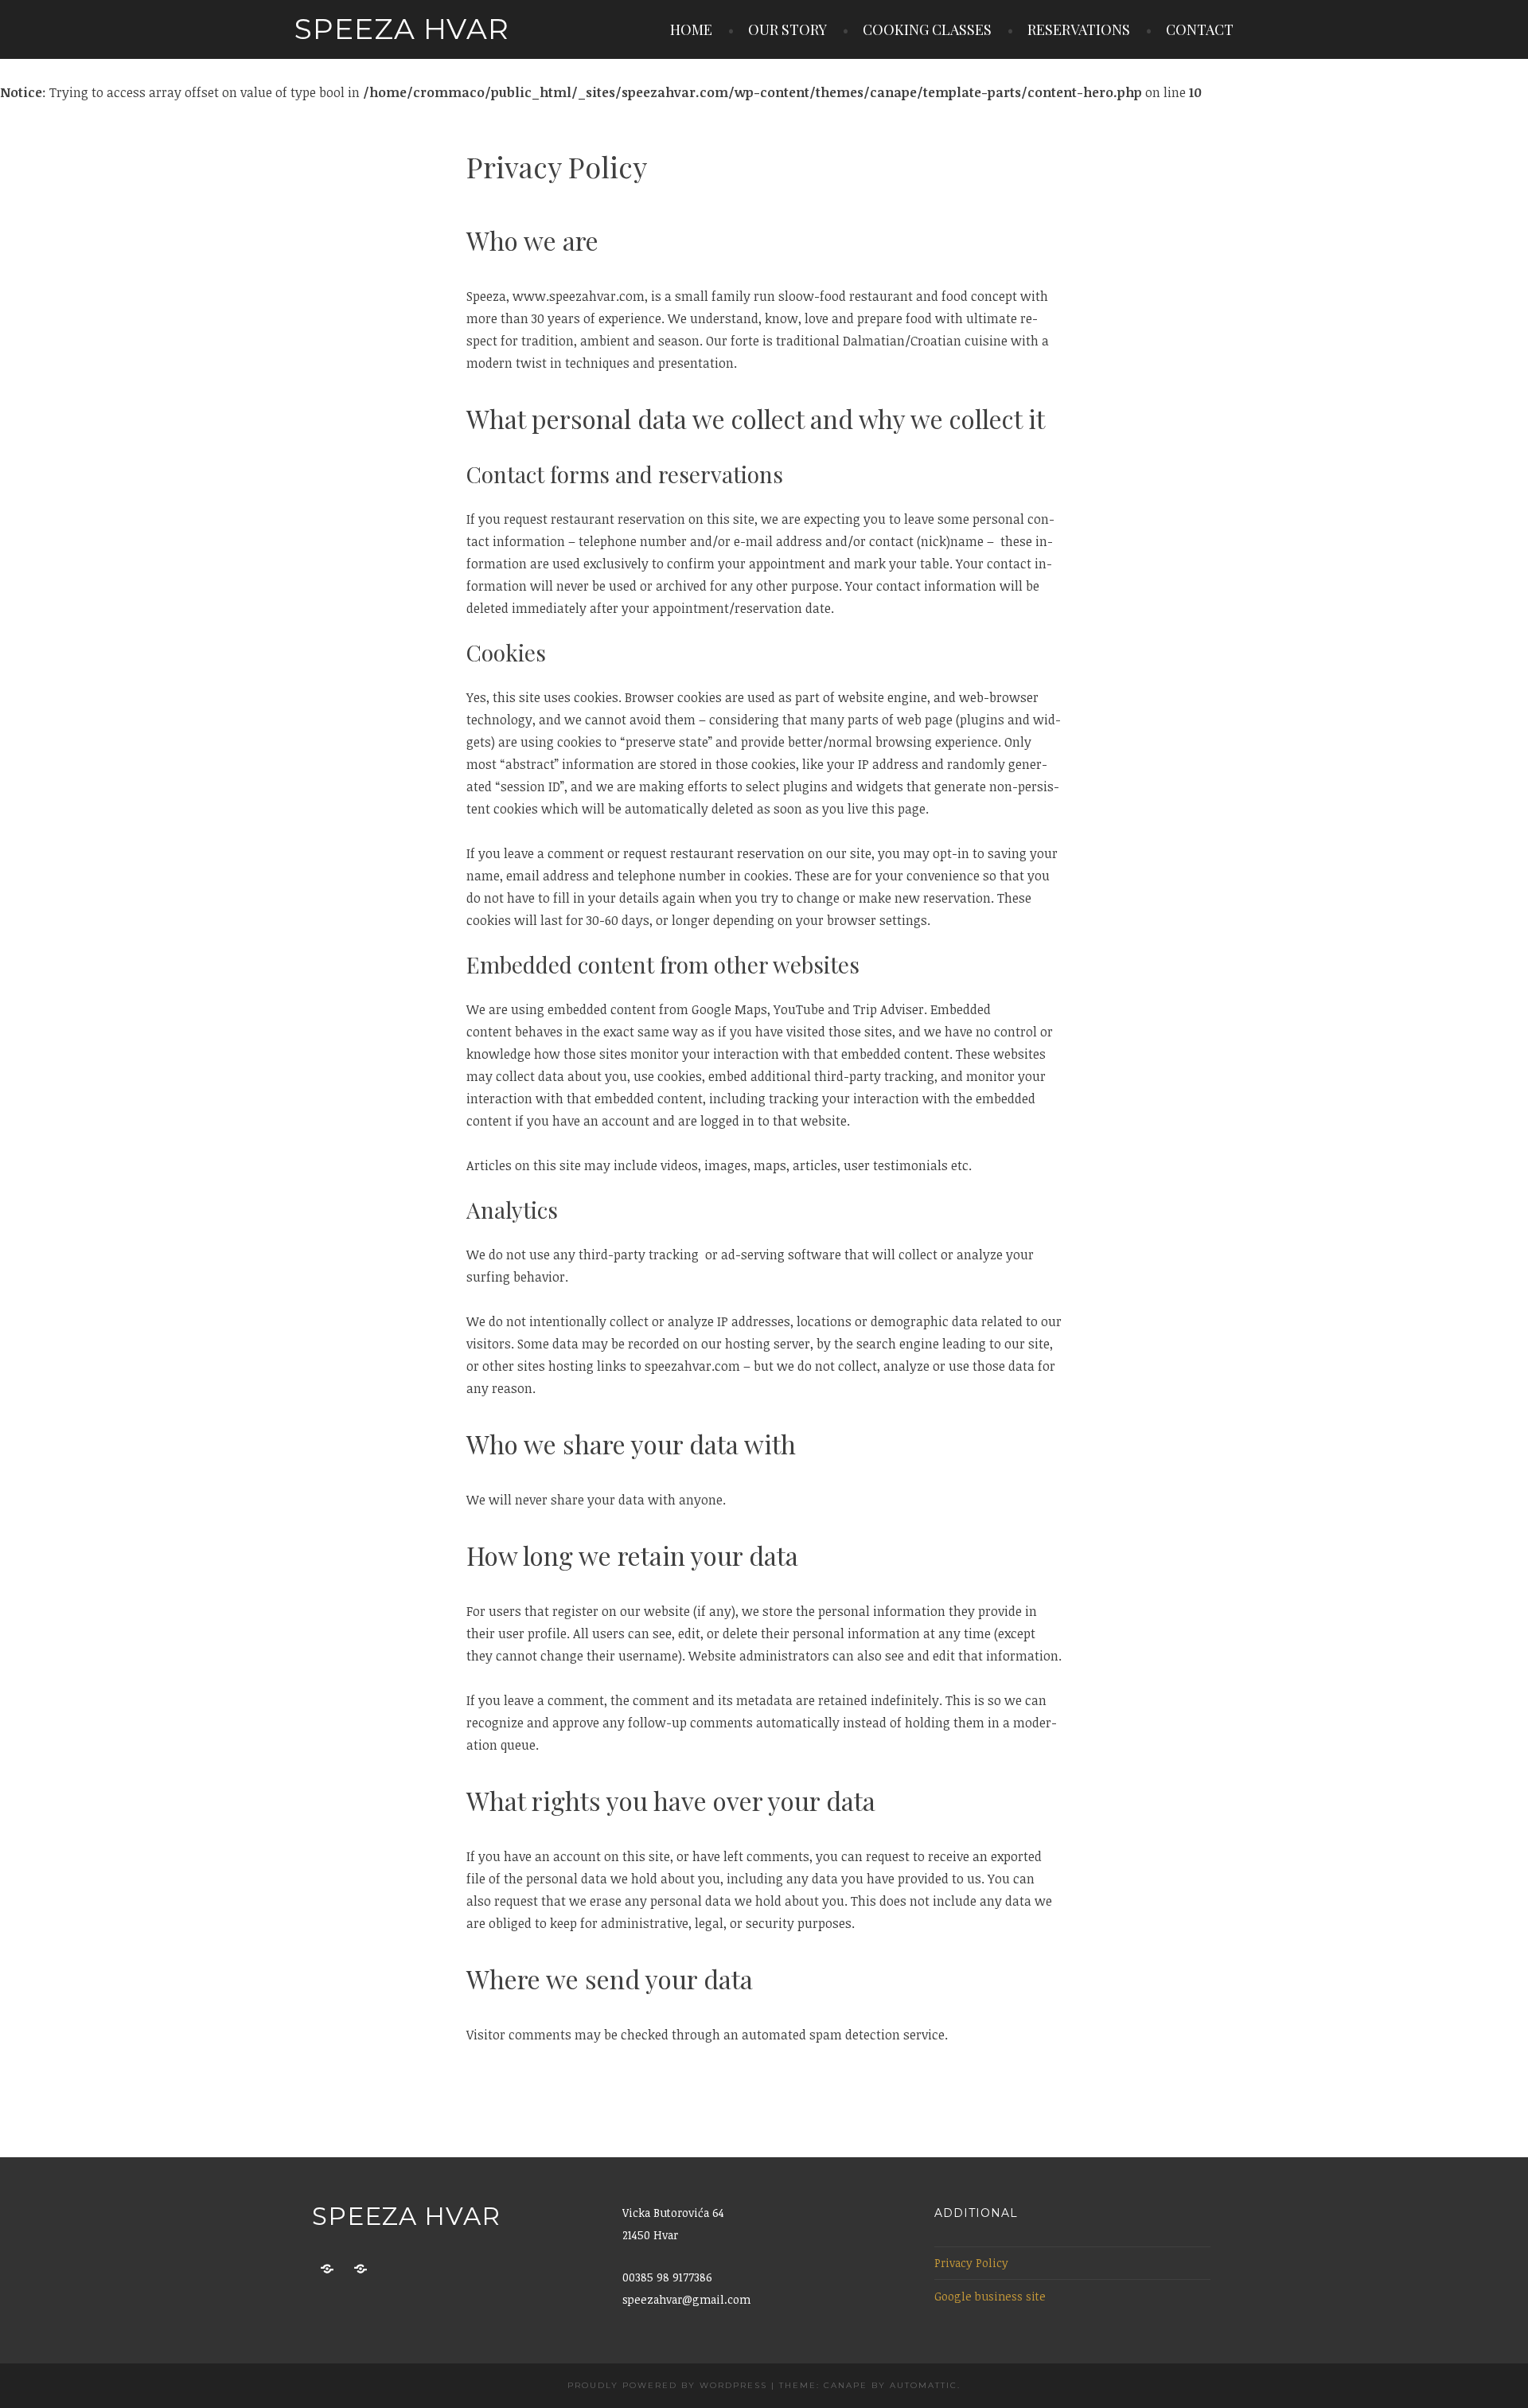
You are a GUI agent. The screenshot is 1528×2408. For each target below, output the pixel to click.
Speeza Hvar (402, 29)
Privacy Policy (971, 2263)
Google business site (990, 2296)
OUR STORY (787, 29)
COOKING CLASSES (927, 29)
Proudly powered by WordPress (667, 2385)
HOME (691, 29)
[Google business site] (361, 2269)
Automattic (924, 2385)
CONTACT (1200, 29)
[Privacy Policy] (327, 2269)
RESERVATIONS (1079, 29)
